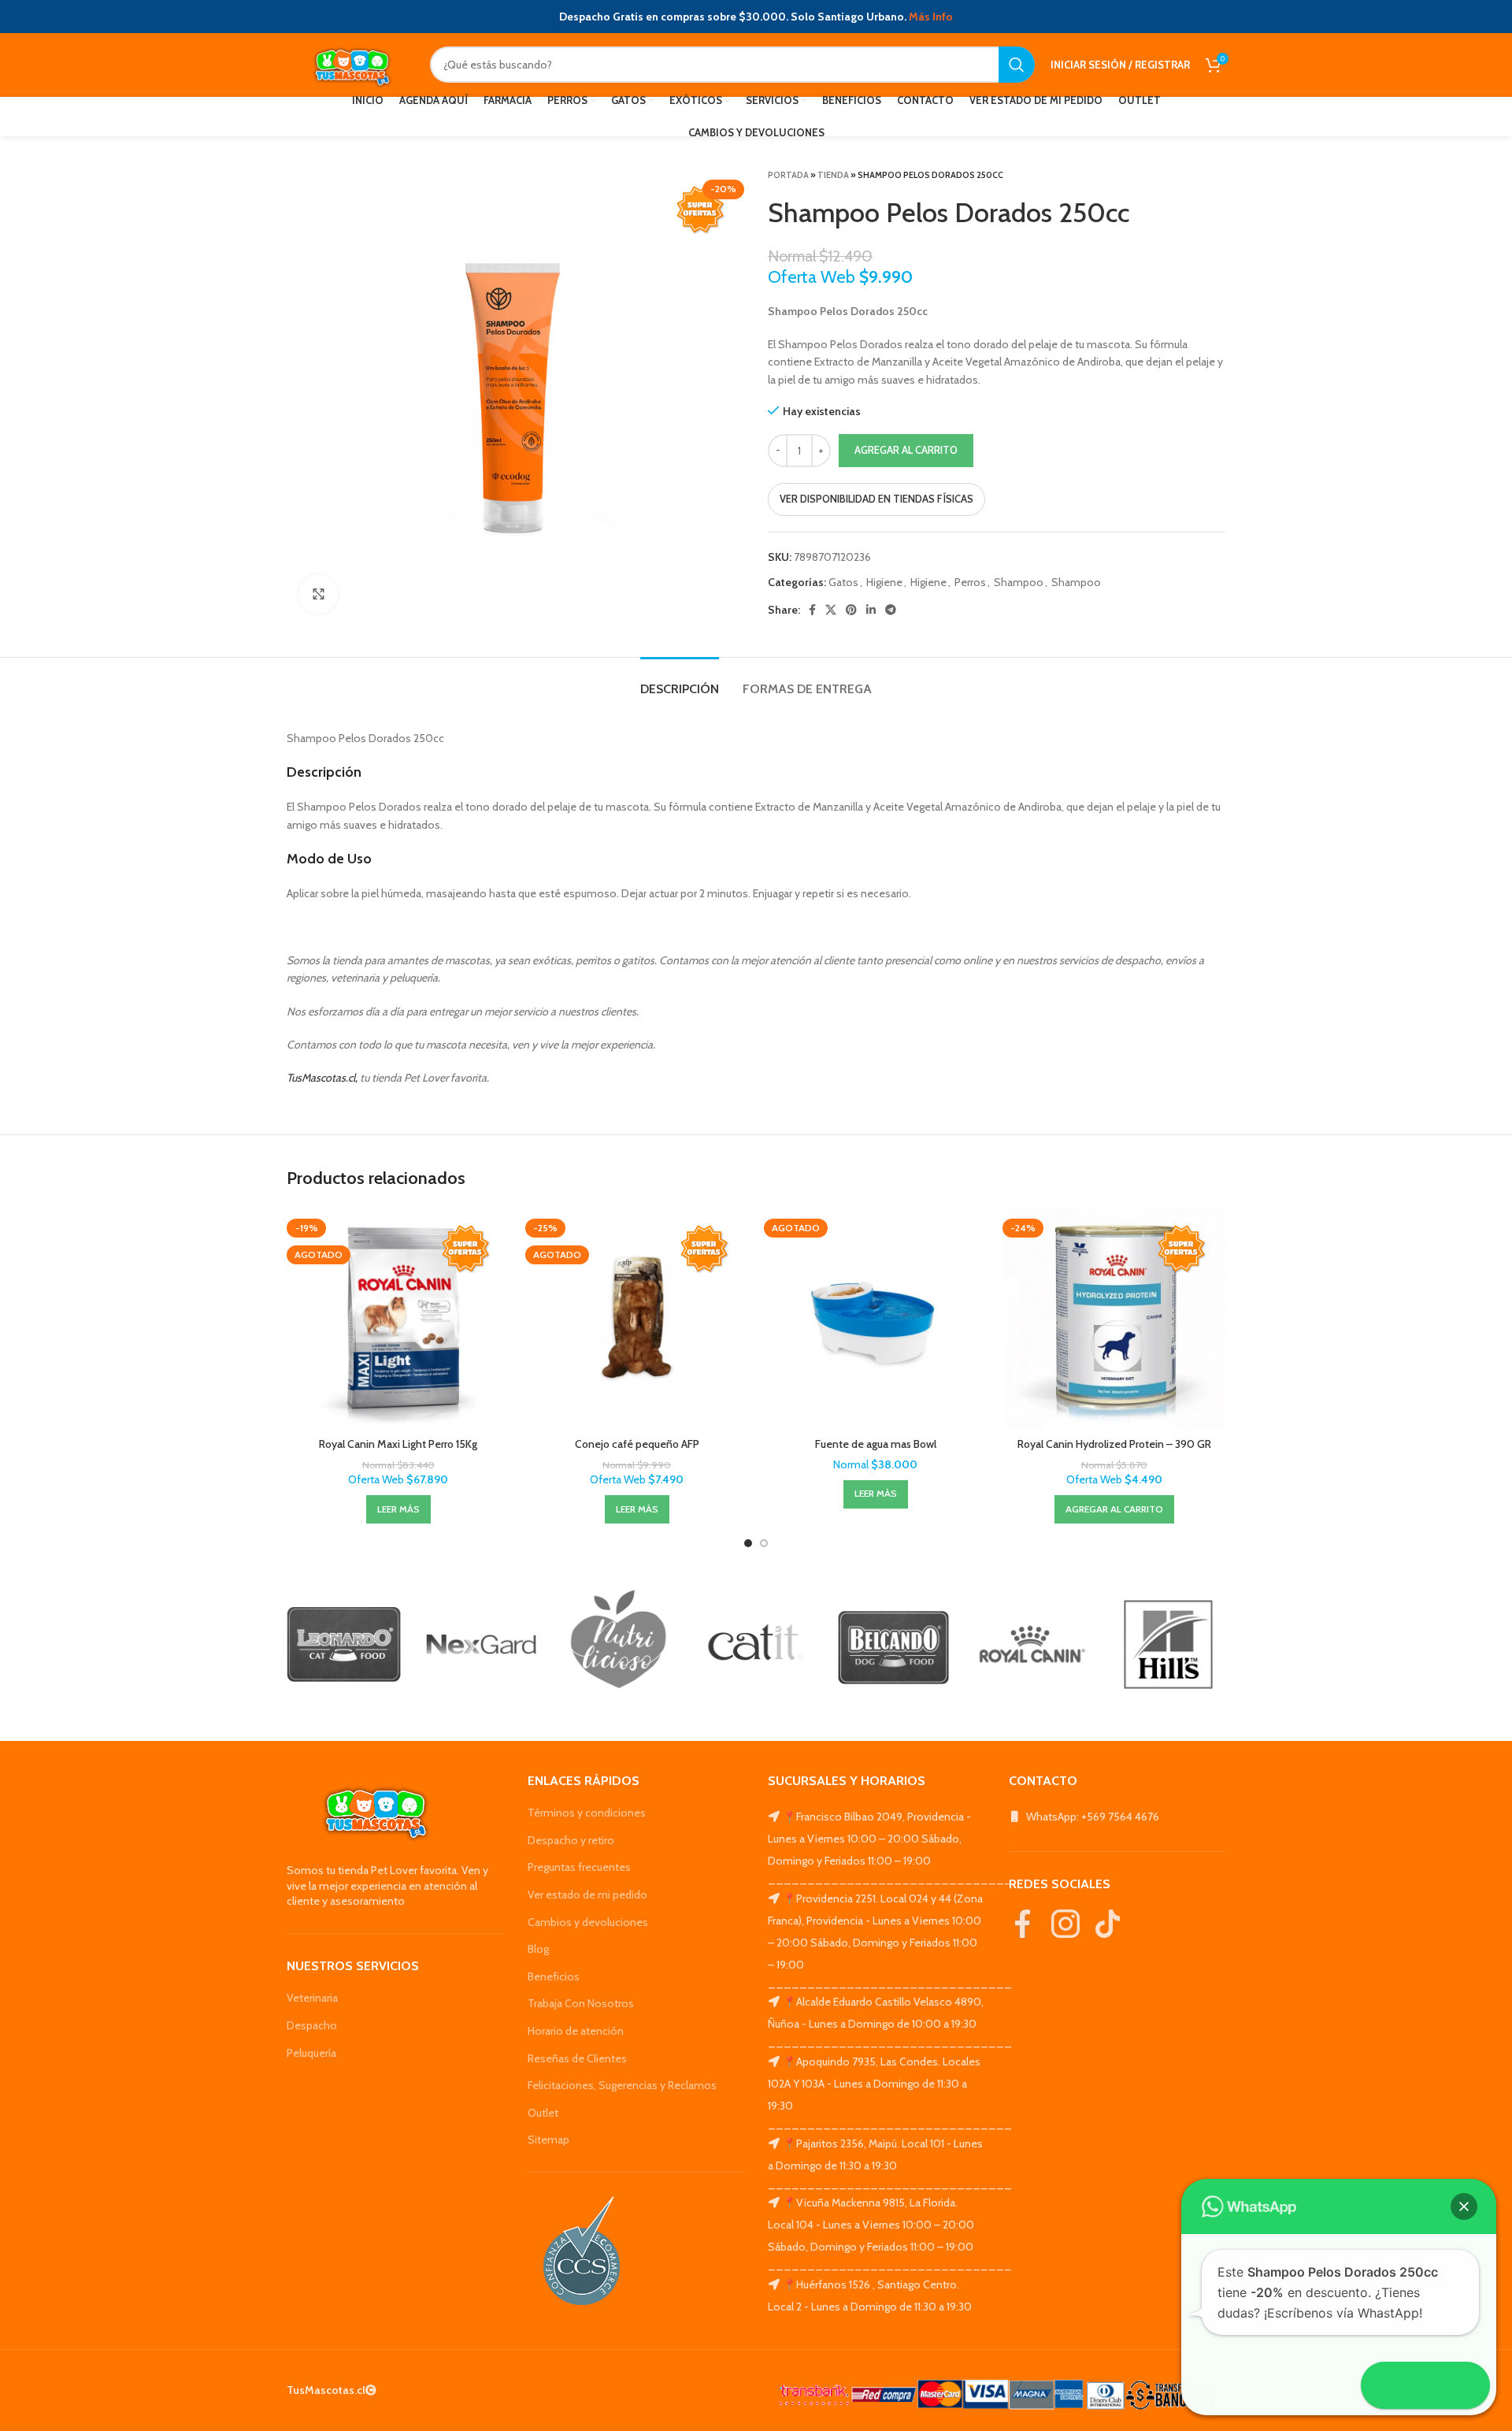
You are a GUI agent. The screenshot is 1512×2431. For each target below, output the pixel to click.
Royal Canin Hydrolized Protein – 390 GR (1114, 1444)
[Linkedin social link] (871, 610)
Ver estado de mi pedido (587, 1895)
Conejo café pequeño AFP (637, 1444)
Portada (788, 175)
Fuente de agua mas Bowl (876, 1444)
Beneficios (554, 1976)
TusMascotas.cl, (322, 1078)
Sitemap (548, 2140)
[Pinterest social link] (851, 610)
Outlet (543, 2113)
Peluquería (311, 2053)
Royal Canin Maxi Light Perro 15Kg (398, 1444)
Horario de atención (576, 2031)
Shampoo (1019, 582)
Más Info (931, 17)
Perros (970, 582)
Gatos (843, 582)
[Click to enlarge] (318, 594)
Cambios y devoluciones (588, 1922)
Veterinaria (312, 1998)
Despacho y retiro (571, 1840)
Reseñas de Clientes (577, 2058)
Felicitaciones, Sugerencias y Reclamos (622, 2085)
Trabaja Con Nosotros (581, 2003)
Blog (538, 1949)
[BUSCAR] (1017, 65)
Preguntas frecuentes (579, 1867)
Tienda (833, 175)
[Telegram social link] (891, 610)
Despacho (312, 2025)
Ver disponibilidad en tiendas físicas (876, 499)
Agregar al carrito (906, 450)
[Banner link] (344, 1644)
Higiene (884, 582)
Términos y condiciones (587, 1813)
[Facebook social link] (812, 610)
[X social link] (831, 610)
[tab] (680, 681)
